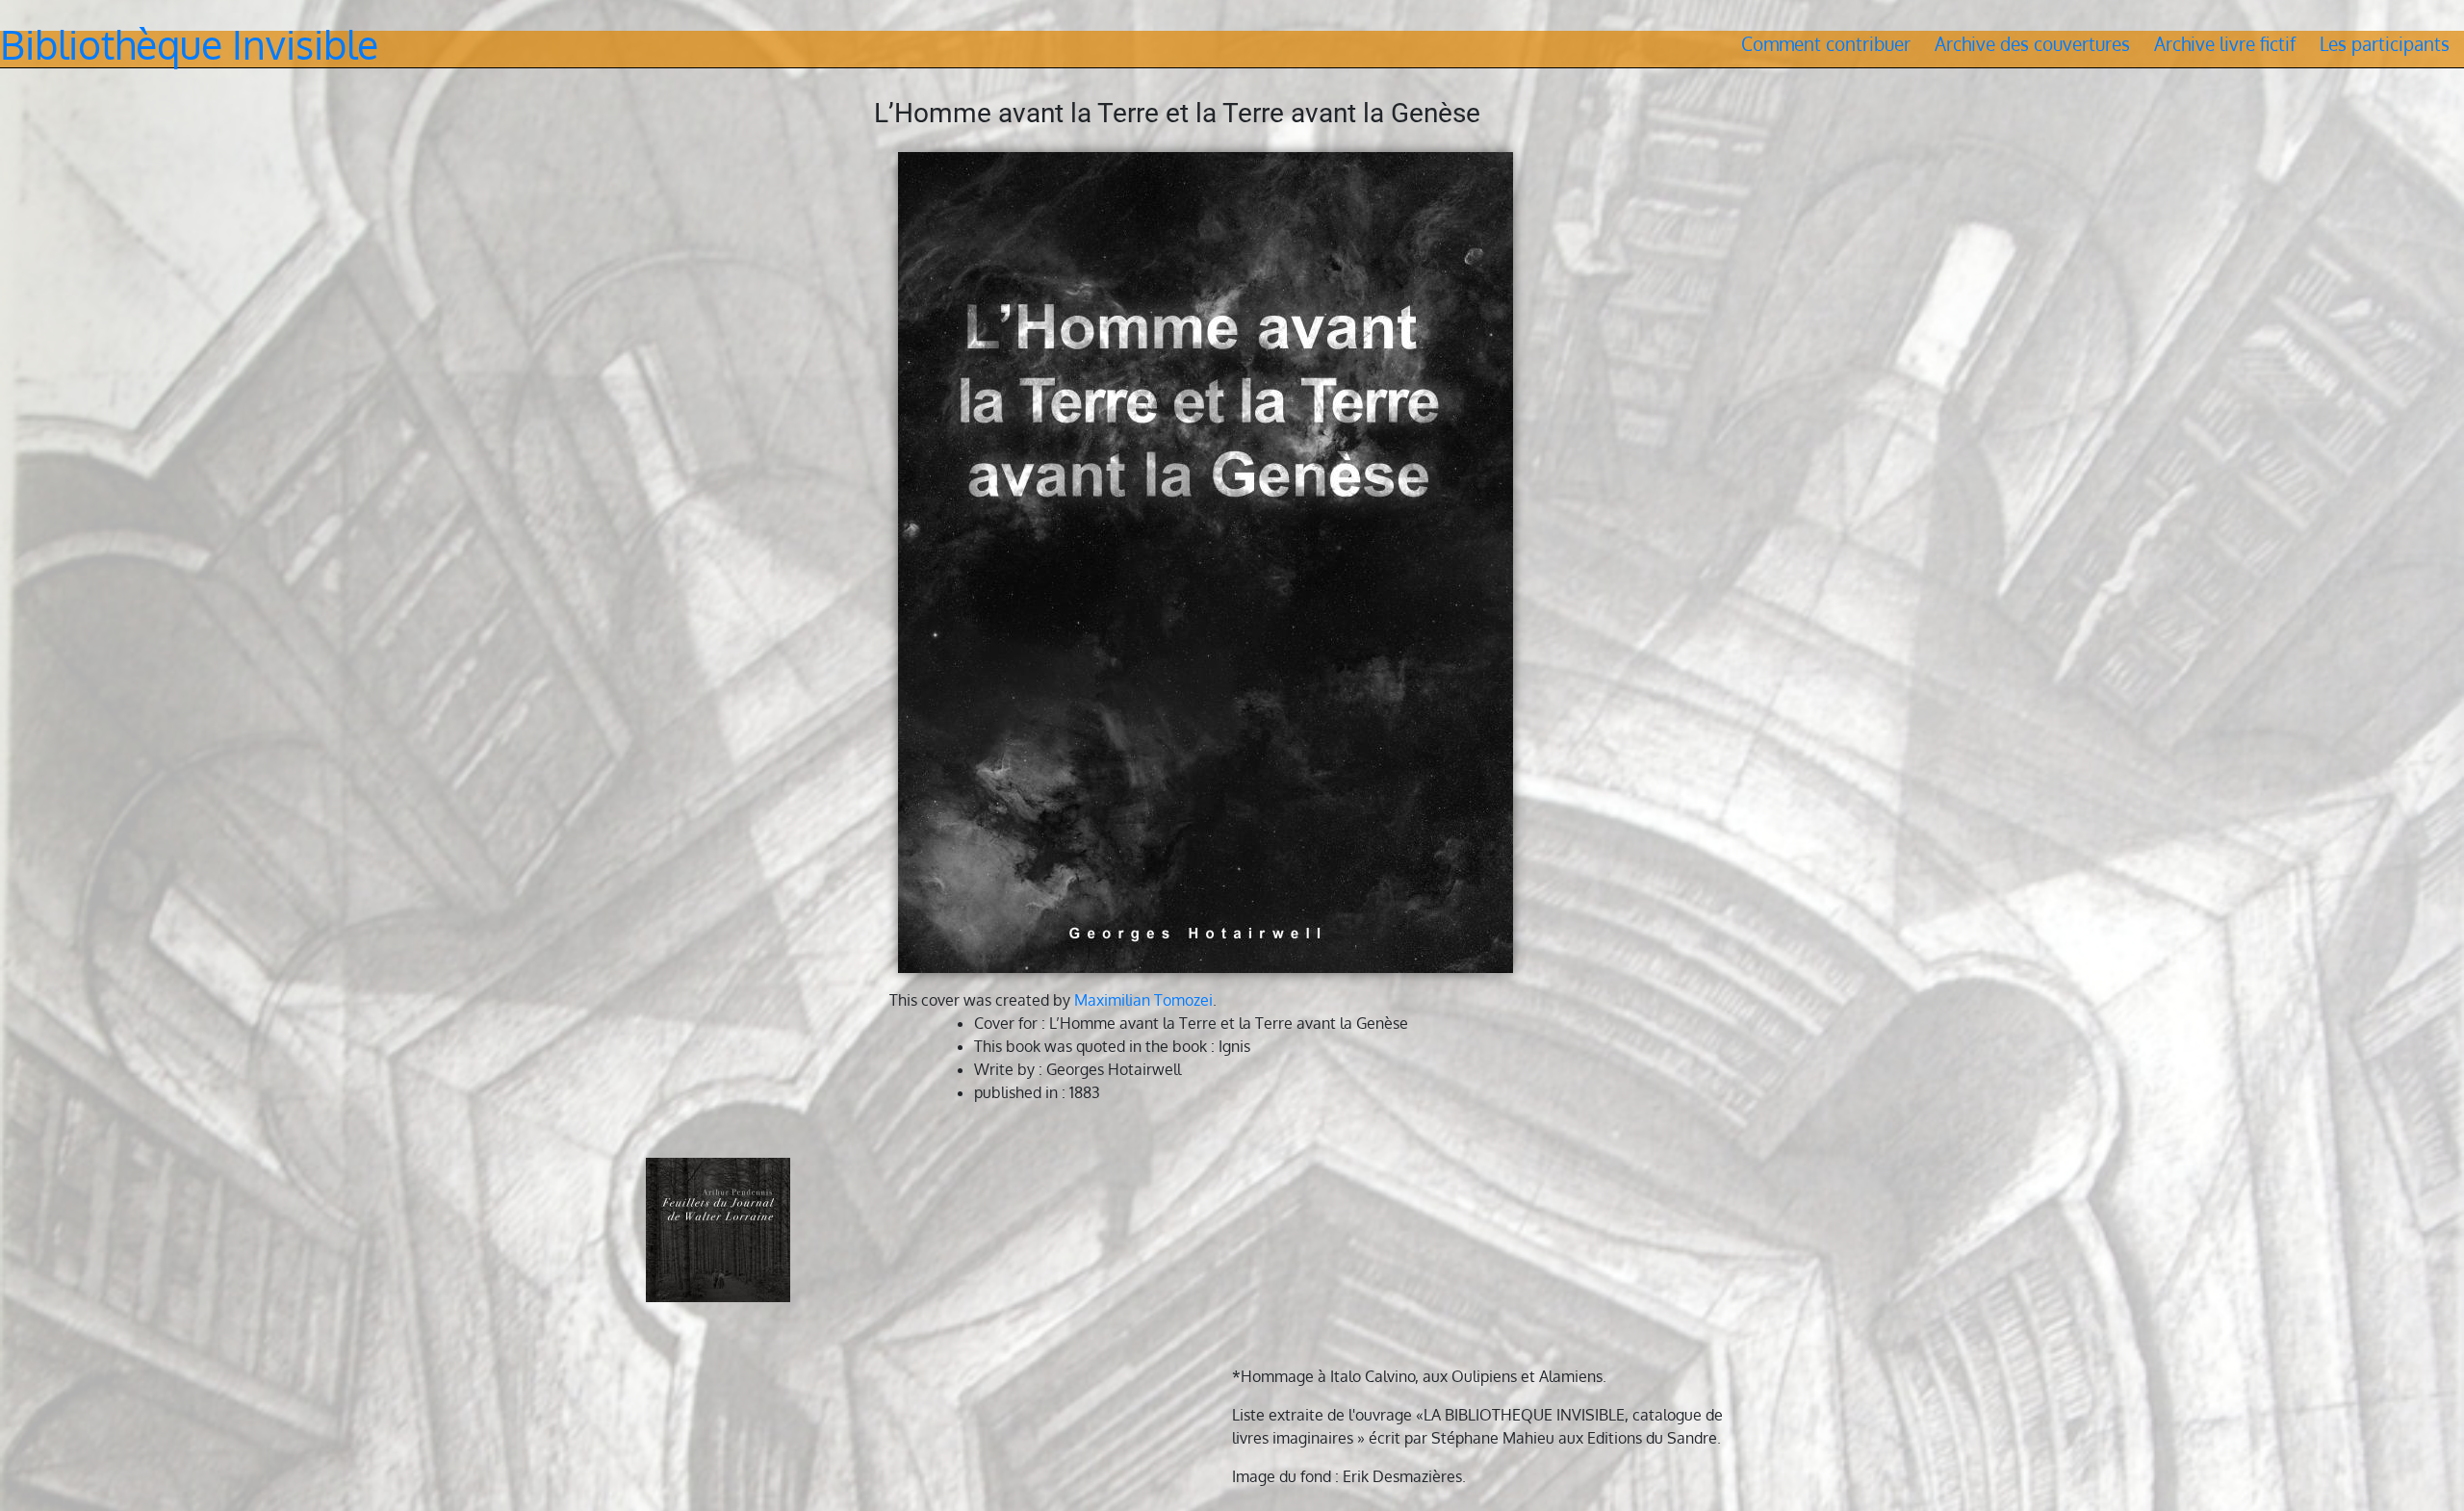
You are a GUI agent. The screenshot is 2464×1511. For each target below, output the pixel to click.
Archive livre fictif (2225, 44)
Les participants (2385, 44)
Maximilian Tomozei (1143, 1000)
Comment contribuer (1826, 44)
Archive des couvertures (2032, 44)
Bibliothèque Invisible (189, 44)
